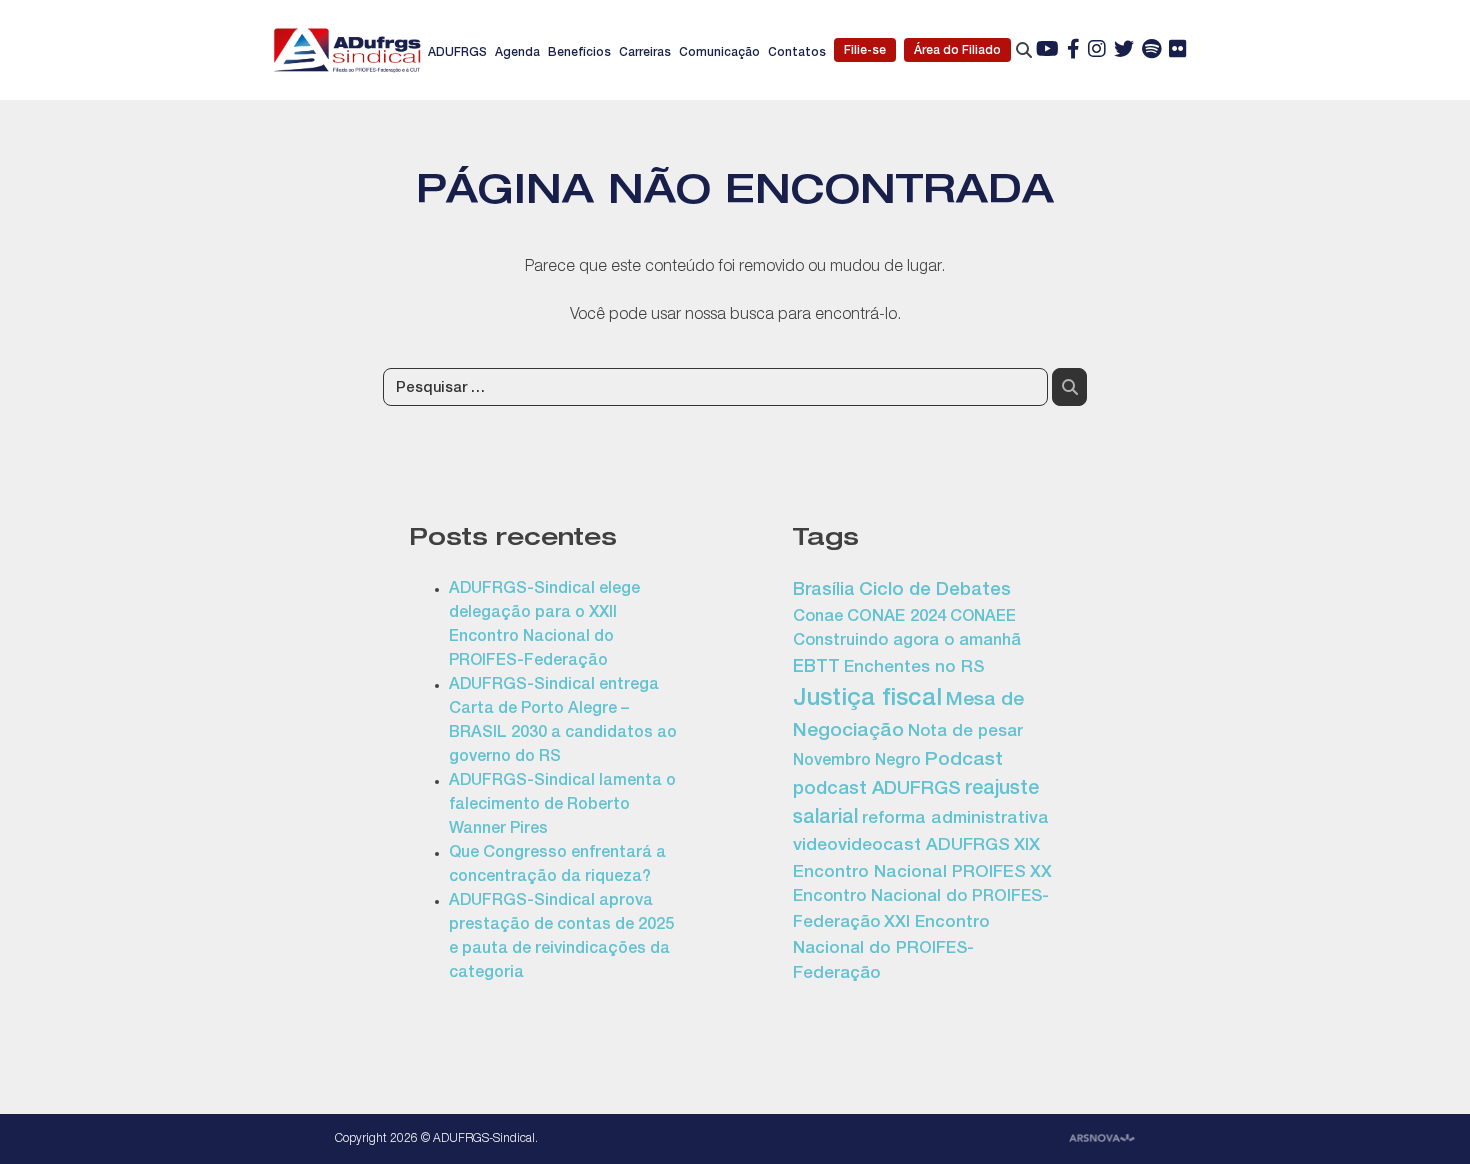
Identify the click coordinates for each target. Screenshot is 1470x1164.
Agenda (517, 53)
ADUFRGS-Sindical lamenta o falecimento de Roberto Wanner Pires (562, 806)
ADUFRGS (457, 53)
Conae (818, 617)
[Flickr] (1178, 51)
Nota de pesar (965, 732)
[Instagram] (1097, 51)
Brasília (824, 591)
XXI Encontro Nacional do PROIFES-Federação (891, 949)
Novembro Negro (857, 762)
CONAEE (983, 618)
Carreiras (645, 53)
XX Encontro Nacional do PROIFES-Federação (922, 899)
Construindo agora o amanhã (907, 641)
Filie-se (865, 51)
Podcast (964, 761)
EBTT (816, 668)
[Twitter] (1124, 51)
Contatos (797, 53)
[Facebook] (1073, 51)
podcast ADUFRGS (877, 790)
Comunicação (719, 53)
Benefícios (579, 53)
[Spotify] (1151, 51)
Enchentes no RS (914, 668)
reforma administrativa (955, 819)
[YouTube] (1047, 51)
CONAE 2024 (896, 617)
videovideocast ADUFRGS (901, 846)
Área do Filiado (957, 51)
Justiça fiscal (867, 700)
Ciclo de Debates (935, 591)
